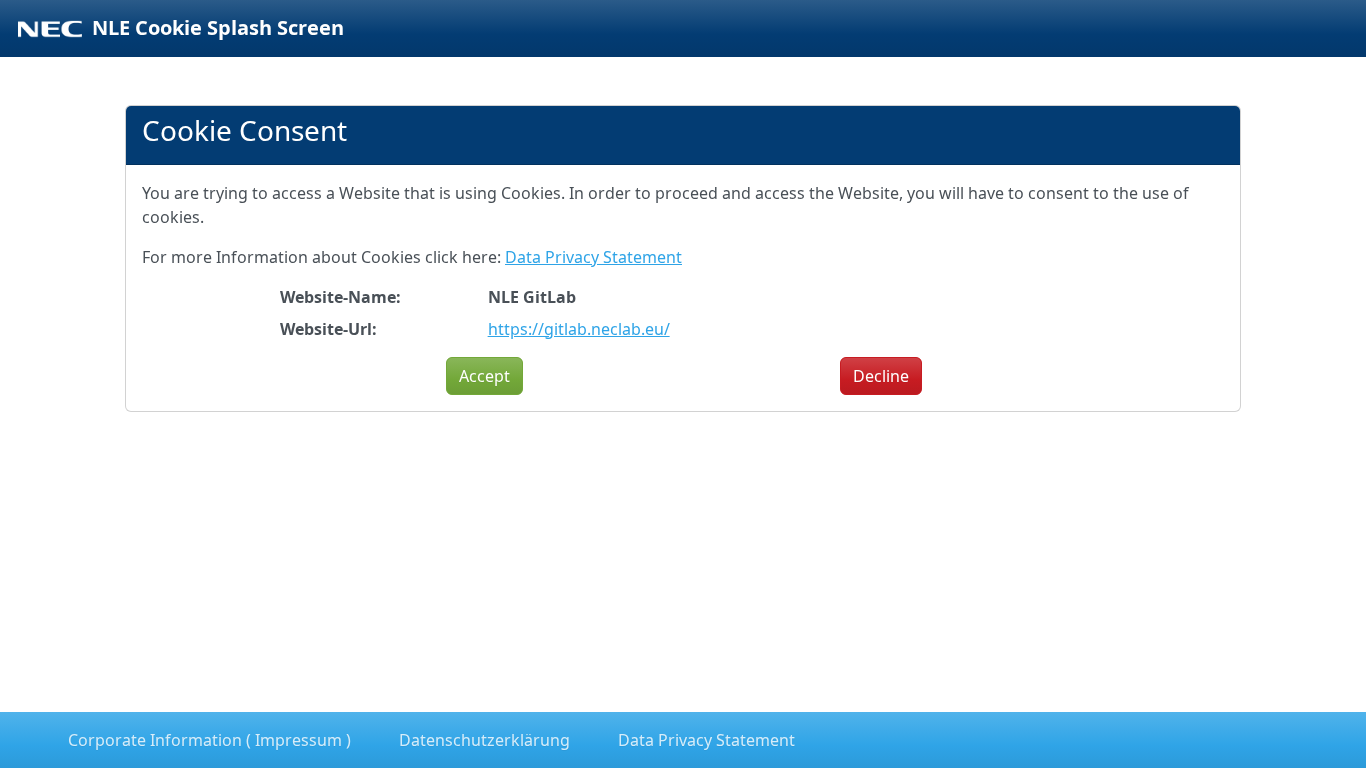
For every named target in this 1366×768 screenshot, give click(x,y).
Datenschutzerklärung (484, 740)
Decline (881, 376)
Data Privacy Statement (593, 257)
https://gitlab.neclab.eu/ (579, 329)
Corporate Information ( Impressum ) (209, 740)
